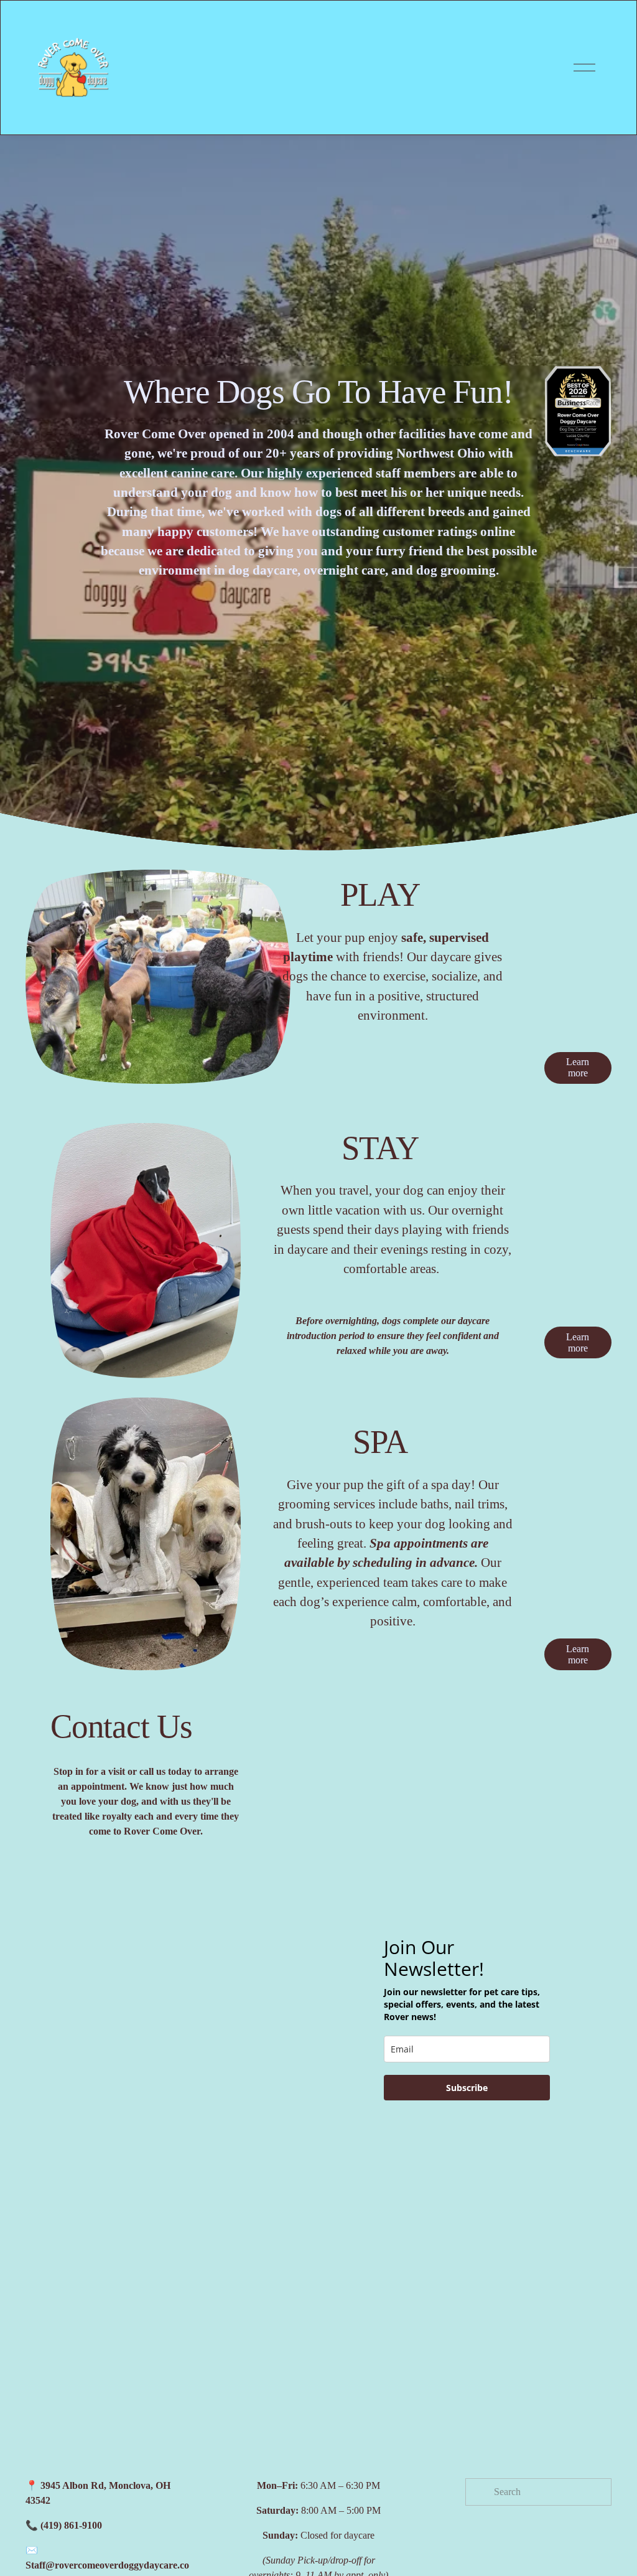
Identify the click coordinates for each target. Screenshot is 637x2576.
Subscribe (467, 2088)
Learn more (578, 1067)
